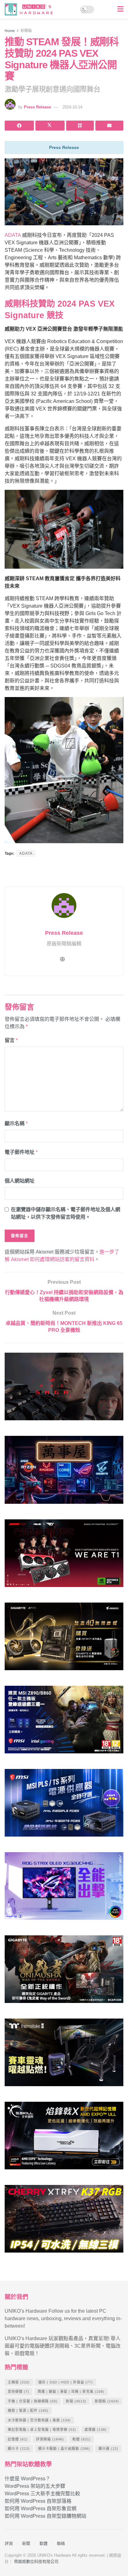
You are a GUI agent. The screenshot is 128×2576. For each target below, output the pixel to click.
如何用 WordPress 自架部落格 (38, 2501)
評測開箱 (50, 2439)
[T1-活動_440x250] (64, 1556)
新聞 (76, 2401)
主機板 (19, 2382)
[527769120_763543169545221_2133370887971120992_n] (64, 2055)
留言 (11, 1040)
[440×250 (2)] (64, 1805)
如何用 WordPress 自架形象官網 (41, 2509)
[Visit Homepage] (31, 9)
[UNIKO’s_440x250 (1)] (64, 1639)
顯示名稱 (16, 1123)
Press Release (37, 107)
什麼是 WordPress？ (27, 2479)
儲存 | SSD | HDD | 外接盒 (66, 2382)
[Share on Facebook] (19, 126)
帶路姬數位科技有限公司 (36, 2562)
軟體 (82, 2439)
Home (10, 31)
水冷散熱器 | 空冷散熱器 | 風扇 (39, 2420)
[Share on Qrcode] (80, 126)
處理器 (96, 2430)
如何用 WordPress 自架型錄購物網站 (46, 2516)
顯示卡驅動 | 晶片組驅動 (64, 2449)
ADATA (13, 235)
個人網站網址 (20, 1181)
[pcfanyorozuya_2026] (64, 1472)
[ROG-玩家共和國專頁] (64, 1389)
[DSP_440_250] (64, 1888)
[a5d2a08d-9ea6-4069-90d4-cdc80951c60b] (64, 1722)
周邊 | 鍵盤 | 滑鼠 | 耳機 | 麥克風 (71, 2392)
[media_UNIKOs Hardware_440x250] (64, 1972)
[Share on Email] (109, 126)
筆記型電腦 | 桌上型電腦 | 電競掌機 (42, 2430)
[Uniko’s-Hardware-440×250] (64, 2138)
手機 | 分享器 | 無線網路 (33, 2401)
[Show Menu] (120, 9)
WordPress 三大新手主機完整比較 (42, 2494)
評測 (9, 2543)
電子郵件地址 (21, 1152)
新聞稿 (26, 31)
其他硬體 (18, 2392)
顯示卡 (19, 2449)
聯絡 (61, 2543)
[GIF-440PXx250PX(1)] (64, 2222)
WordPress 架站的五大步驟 (35, 2486)
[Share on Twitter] (50, 126)
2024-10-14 (72, 107)
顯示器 (108, 2449)
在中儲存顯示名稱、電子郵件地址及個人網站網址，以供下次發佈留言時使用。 (66, 1213)
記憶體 (18, 2439)
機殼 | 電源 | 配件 (28, 2411)
